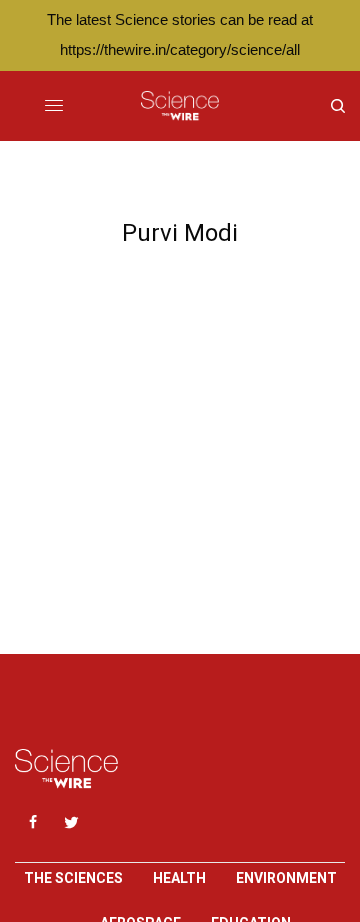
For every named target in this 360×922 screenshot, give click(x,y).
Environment (286, 878)
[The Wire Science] (179, 106)
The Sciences (73, 878)
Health (179, 878)
